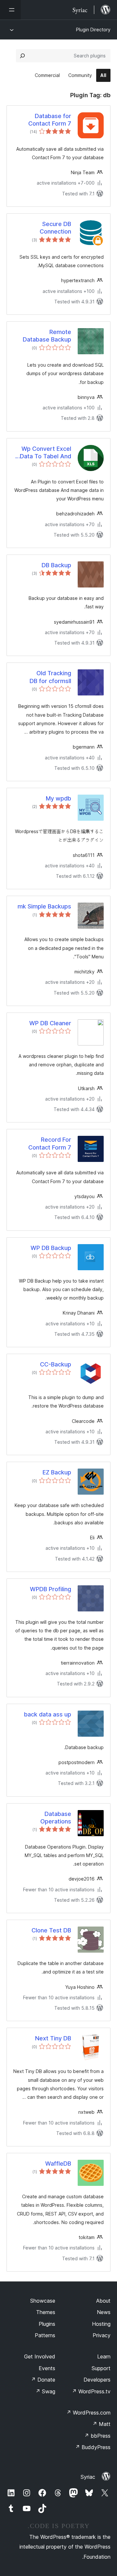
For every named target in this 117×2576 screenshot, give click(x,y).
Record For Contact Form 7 (50, 1143)
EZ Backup (57, 1472)
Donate (43, 2380)
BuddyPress (93, 2447)
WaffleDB (58, 2164)
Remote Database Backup (47, 336)
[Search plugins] (22, 56)
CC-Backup (56, 1364)
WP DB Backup (51, 1248)
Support (101, 2368)
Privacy (102, 2335)
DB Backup (56, 565)
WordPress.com (88, 2413)
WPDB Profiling (51, 1589)
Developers (97, 2380)
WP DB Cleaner (50, 1023)
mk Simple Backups (44, 906)
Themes (46, 2312)
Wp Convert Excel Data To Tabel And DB (45, 453)
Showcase (43, 2301)
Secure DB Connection (55, 228)
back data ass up (48, 1714)
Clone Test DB (51, 1930)
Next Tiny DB (53, 2038)
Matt (101, 2424)
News (104, 2312)
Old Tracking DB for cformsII (50, 677)
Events (47, 2368)
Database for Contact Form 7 (50, 120)
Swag (45, 2391)
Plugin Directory (93, 30)
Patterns (45, 2335)
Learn (104, 2356)
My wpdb (58, 798)
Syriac (88, 2477)
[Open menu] (10, 10)
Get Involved (40, 2356)
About (103, 2301)
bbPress (97, 2436)
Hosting (101, 2324)
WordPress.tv (91, 2391)
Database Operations (56, 1818)
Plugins (47, 2324)
